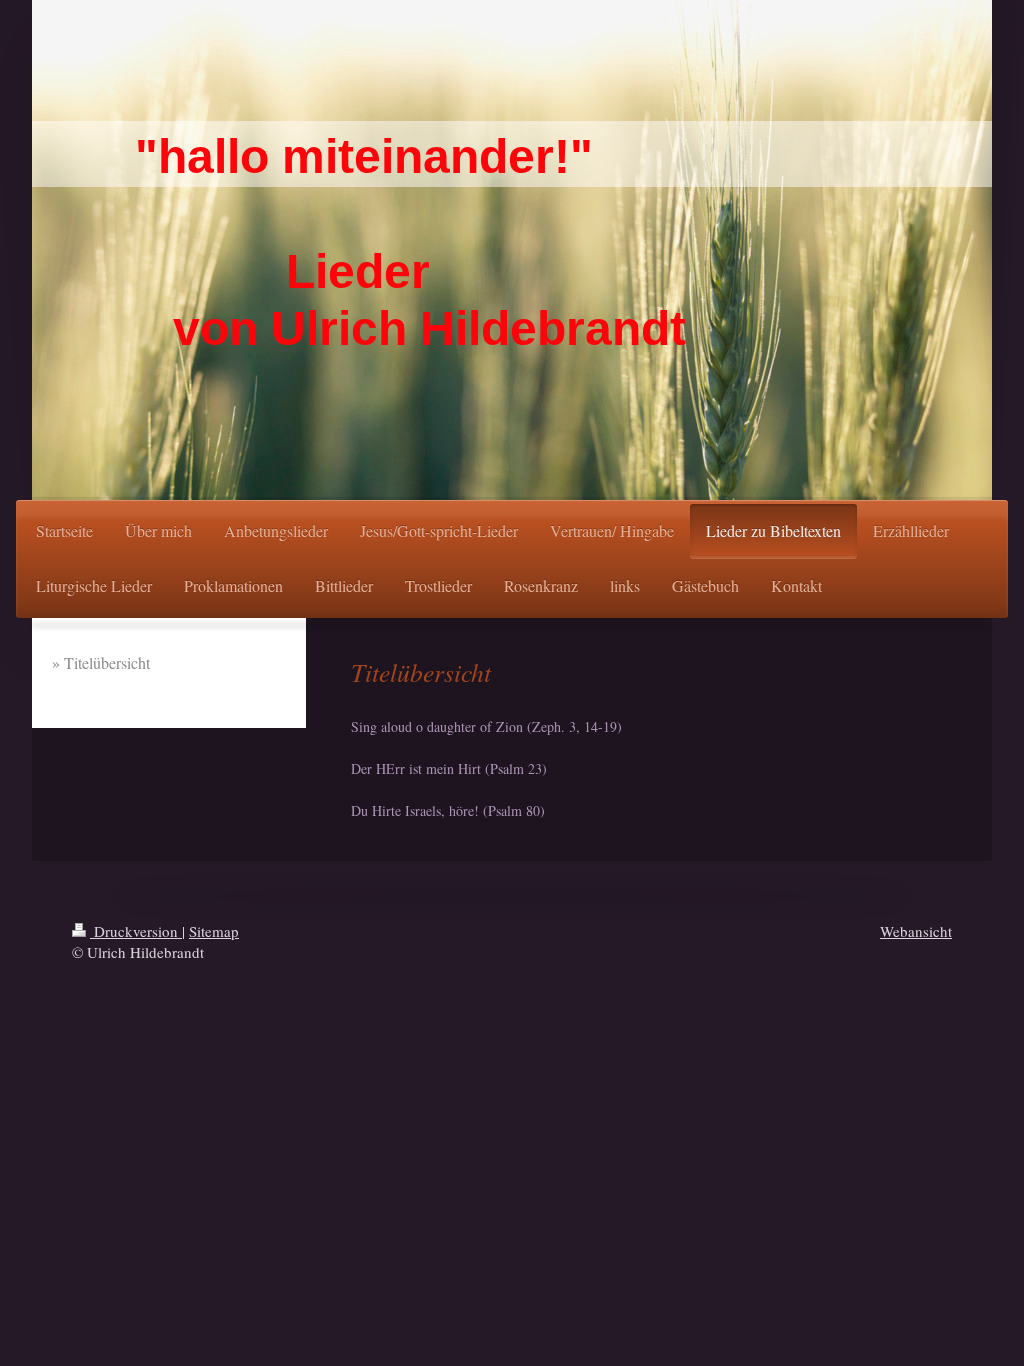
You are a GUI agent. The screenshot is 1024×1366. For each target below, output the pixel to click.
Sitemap (214, 931)
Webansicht (916, 931)
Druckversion (136, 931)
